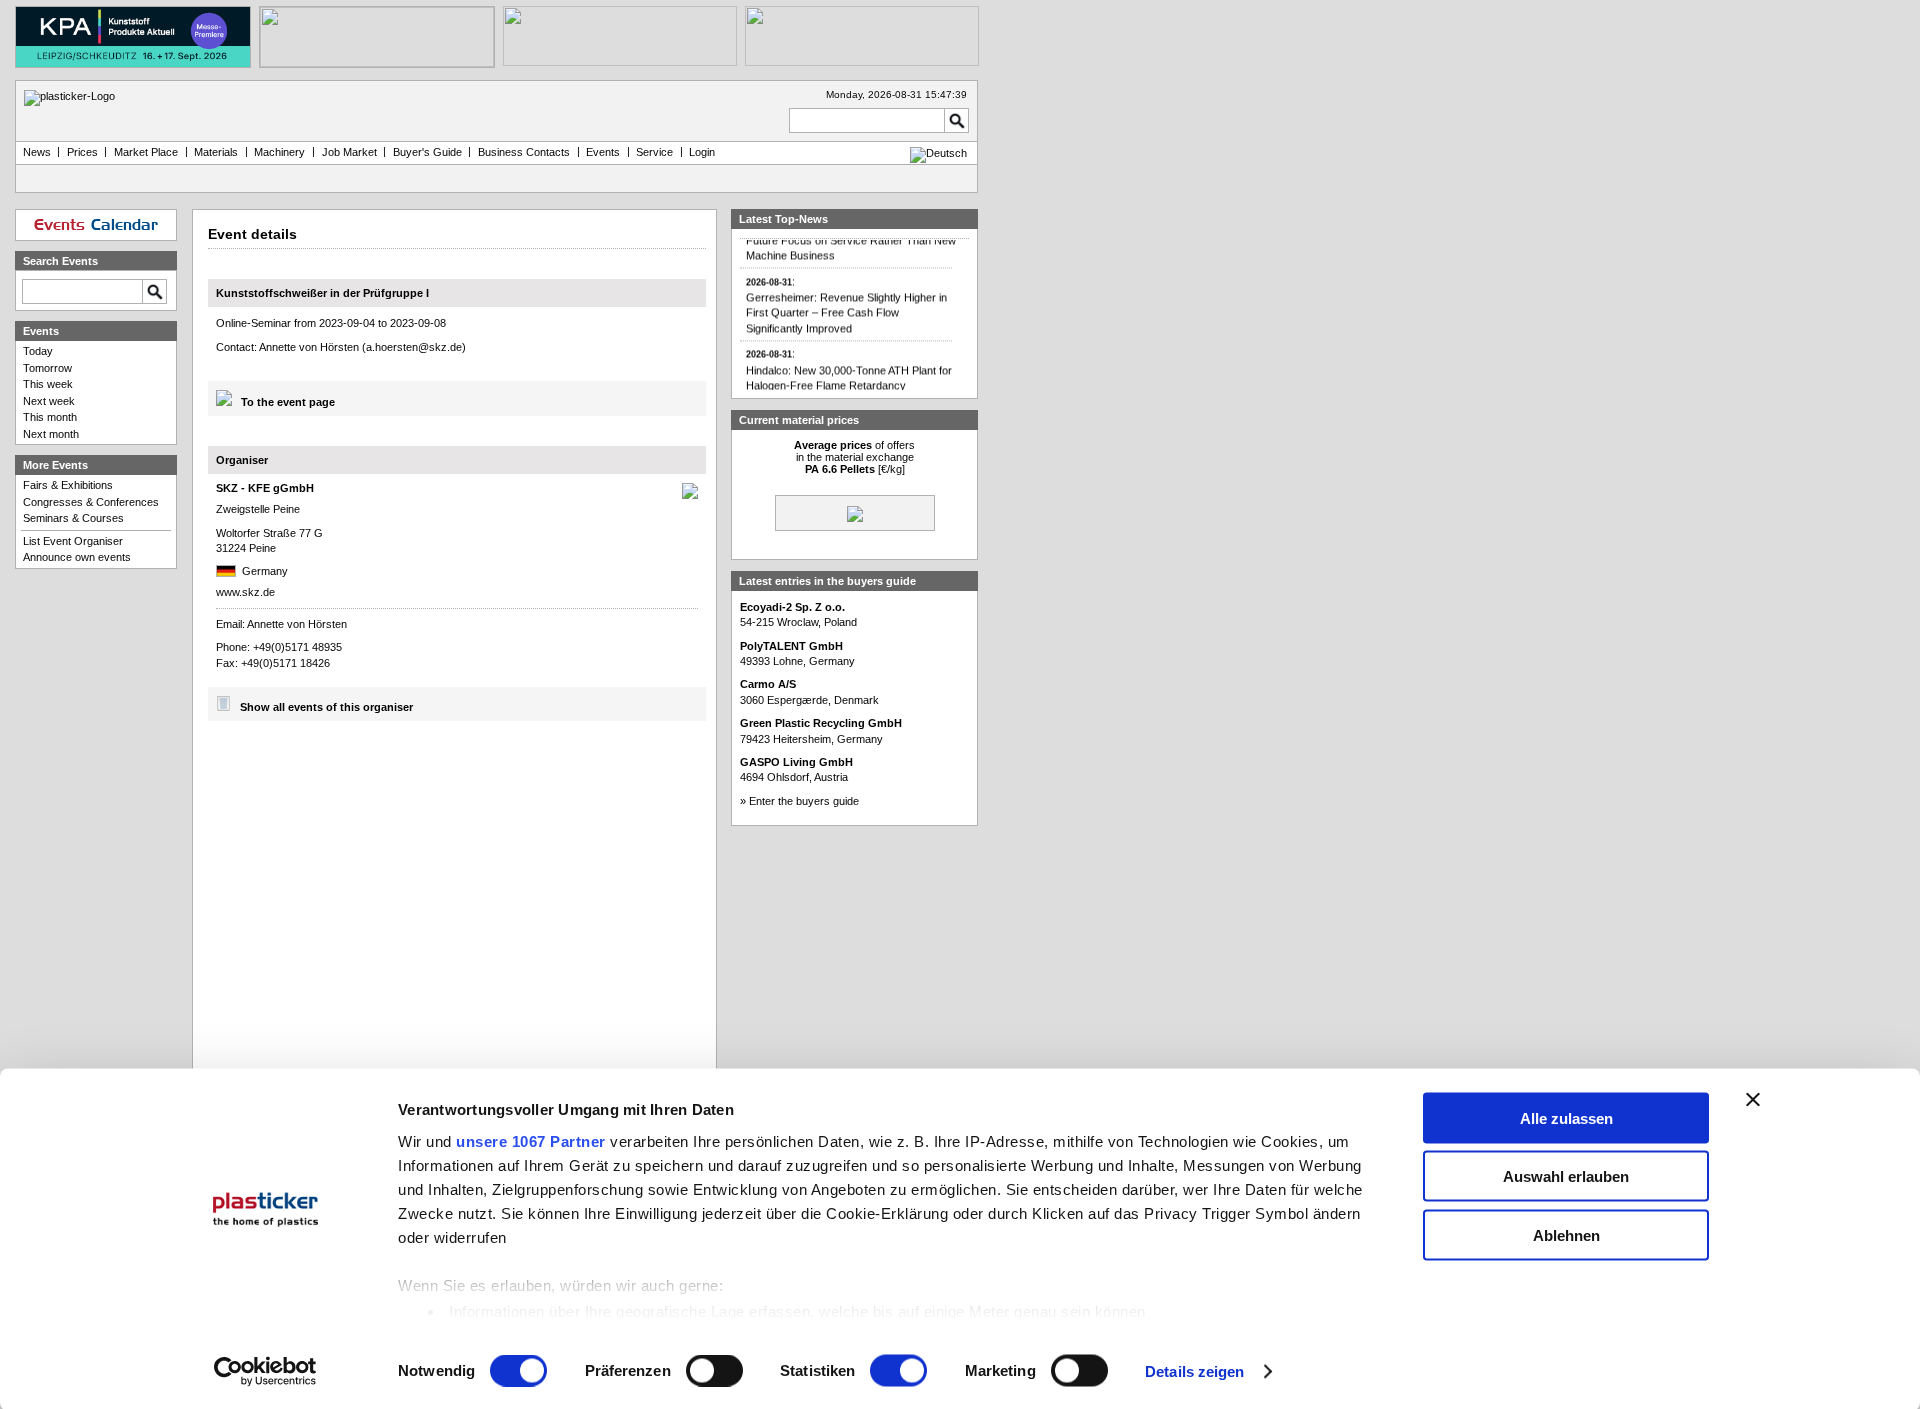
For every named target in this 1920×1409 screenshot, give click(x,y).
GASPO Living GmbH (796, 762)
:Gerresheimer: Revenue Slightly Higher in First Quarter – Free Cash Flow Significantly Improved (846, 295)
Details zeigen (1194, 1371)
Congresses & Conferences (91, 502)
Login (702, 152)
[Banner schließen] (1753, 1099)
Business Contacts (524, 152)
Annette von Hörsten (297, 624)
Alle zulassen (1566, 1117)
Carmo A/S (768, 684)
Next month (51, 434)
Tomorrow (47, 368)
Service (654, 152)
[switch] (714, 1371)
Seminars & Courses (73, 518)
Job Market (349, 152)
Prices (82, 152)
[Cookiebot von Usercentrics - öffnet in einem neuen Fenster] (265, 1372)
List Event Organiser (73, 541)
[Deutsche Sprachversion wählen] (938, 153)
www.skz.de (245, 592)
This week (48, 384)
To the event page (288, 402)
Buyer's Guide (427, 152)
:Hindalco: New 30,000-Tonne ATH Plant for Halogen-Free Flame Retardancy (849, 361)
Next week (49, 401)
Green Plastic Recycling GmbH (821, 723)
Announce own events (77, 557)
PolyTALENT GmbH (791, 646)
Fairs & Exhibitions (68, 485)
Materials (216, 152)
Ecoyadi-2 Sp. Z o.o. (792, 607)
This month (50, 417)
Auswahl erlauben (1566, 1176)
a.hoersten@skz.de (414, 347)
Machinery (279, 152)
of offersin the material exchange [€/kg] (854, 457)
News (37, 152)
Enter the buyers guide (804, 801)
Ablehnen (1566, 1234)
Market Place (146, 152)
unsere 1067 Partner (531, 1140)
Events (603, 152)
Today (38, 351)
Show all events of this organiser (326, 707)
